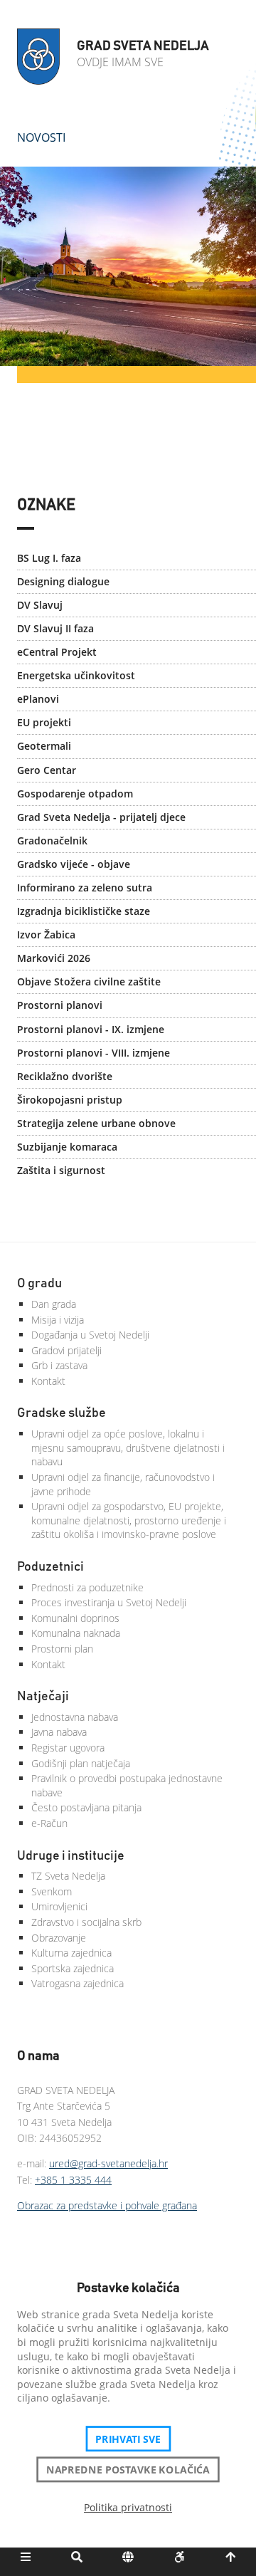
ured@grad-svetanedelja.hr (108, 2163)
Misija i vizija (58, 1320)
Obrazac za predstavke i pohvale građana (107, 2205)
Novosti (41, 137)
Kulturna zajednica (71, 1953)
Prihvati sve (128, 2439)
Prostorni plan (62, 1649)
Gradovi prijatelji (66, 1350)
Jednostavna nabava (75, 1717)
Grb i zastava (59, 1365)
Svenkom (52, 1891)
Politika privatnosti (128, 2507)
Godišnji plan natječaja (81, 1763)
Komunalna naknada (76, 1633)
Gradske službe (62, 1413)
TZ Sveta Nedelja (68, 1876)
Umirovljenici (59, 1906)
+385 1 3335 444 (73, 2180)
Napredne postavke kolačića (128, 2469)
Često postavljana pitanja (86, 1807)
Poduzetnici (50, 1567)
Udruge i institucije (71, 1856)
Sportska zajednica (73, 1968)
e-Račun (49, 1823)
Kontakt (48, 1381)
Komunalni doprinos (75, 1618)
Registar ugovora (68, 1748)
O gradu (39, 1284)
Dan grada (54, 1304)
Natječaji (43, 1697)
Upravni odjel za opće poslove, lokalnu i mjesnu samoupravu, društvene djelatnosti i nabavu (128, 1447)
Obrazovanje (59, 1938)
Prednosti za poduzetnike (87, 1587)
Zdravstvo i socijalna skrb (86, 1922)
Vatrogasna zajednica (78, 1983)
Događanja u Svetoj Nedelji (90, 1335)
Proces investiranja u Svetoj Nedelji (109, 1602)
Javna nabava (59, 1732)
